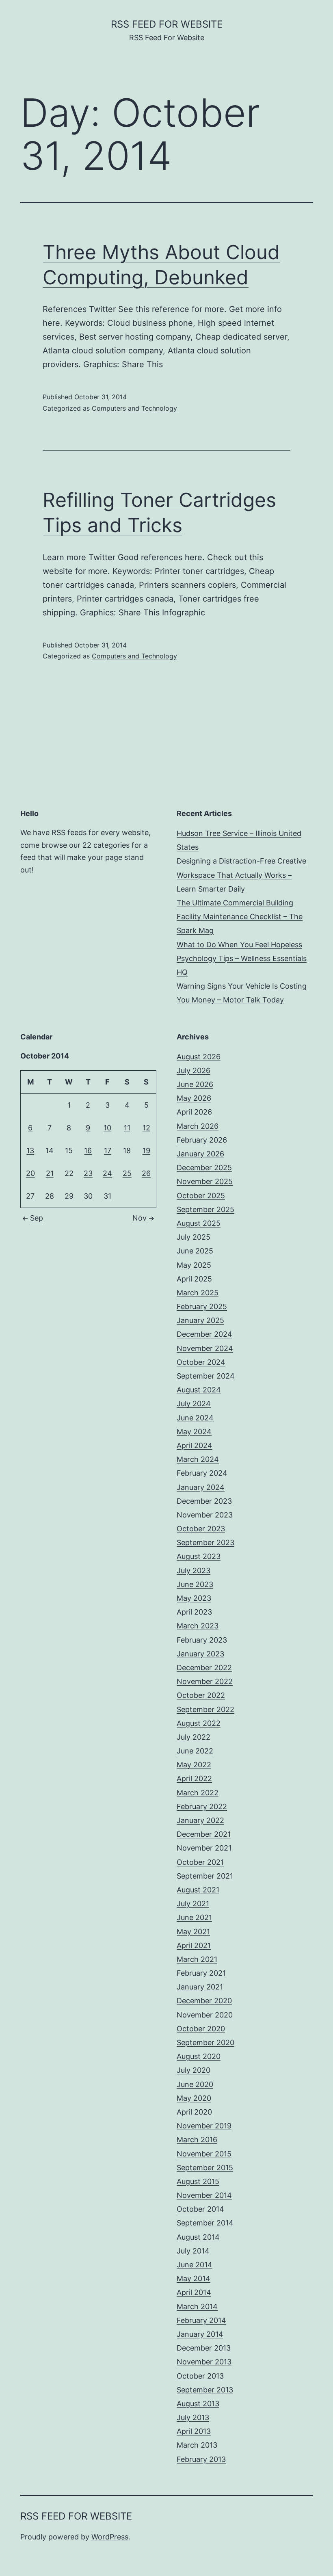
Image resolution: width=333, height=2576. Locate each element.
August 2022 (199, 1723)
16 (88, 1151)
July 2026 (194, 1070)
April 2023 (194, 1612)
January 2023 (200, 1654)
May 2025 (194, 1265)
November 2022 (205, 1681)
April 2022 (194, 1778)
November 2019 (204, 2126)
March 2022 (198, 1793)
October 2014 (200, 2209)
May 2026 (194, 1098)
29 (69, 1196)
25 (127, 1173)
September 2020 (205, 2042)
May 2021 (193, 1932)
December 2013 (204, 2348)
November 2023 (205, 1515)
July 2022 (194, 1737)
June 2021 (194, 1917)
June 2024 (195, 1418)
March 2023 (198, 1626)
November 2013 (204, 2362)
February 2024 (202, 1473)
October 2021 (200, 1862)
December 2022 (204, 1668)
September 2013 (205, 2390)
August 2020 (199, 2056)
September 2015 (205, 2168)
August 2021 (198, 1890)
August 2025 (199, 1223)
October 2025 (201, 1196)
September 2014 (205, 2223)
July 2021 (193, 1904)
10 (107, 1128)
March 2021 (197, 1959)
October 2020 (201, 2029)
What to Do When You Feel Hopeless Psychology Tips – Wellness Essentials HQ (242, 958)
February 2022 (202, 1806)
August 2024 (199, 1390)
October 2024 (201, 1362)
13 (30, 1151)
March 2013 (197, 2445)
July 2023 (194, 1570)
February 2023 (202, 1640)
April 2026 (194, 1112)
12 (146, 1128)
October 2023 (201, 1529)
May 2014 (194, 2278)
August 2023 (199, 1556)
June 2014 (195, 2265)
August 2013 (198, 2404)
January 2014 (200, 2334)
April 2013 (194, 2431)
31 (107, 1196)
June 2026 (195, 1084)
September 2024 (206, 1376)
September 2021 (205, 1876)
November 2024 (205, 1348)
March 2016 (197, 2140)
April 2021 (194, 1945)
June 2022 (195, 1751)
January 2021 (200, 1987)
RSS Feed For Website (167, 24)
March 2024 (198, 1459)
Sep (37, 1218)
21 (50, 1173)
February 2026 (202, 1140)
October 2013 (200, 2376)
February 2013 (201, 2459)
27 (30, 1196)
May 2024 (194, 1432)
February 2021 (201, 1973)
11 (127, 1128)
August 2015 (198, 2181)
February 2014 (201, 2320)
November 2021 (204, 1848)
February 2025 (202, 1306)
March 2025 (198, 1293)
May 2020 (194, 2098)
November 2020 (205, 2015)
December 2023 (204, 1501)
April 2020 (194, 2112)
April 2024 (195, 1445)
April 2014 (194, 2292)
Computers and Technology (134, 408)
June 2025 (195, 1251)
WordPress (110, 2537)
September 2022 (205, 1709)
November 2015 (204, 2154)
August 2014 (198, 2237)
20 (30, 1173)
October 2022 (201, 1695)
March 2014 (197, 2306)
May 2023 (194, 1598)
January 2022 (200, 1820)
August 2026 (199, 1057)
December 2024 (204, 1334)
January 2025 (200, 1320)
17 (108, 1151)
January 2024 (201, 1487)
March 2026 (198, 1126)
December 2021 (204, 1834)
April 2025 (194, 1279)
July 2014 (193, 2251)
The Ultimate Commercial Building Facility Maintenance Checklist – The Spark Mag (240, 917)
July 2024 (194, 1404)
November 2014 (204, 2195)
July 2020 (194, 2070)
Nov (139, 1218)
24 (107, 1173)
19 (146, 1151)
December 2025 (204, 1168)
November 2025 (205, 1181)
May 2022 (194, 1765)
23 (88, 1173)
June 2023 (195, 1584)
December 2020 (204, 2001)
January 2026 (200, 1154)
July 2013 (193, 2417)
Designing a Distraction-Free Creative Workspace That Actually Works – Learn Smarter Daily (241, 875)
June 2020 (195, 2084)
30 (88, 1196)
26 (146, 1173)
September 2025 (205, 1209)
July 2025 (194, 1237)
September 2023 (205, 1542)
